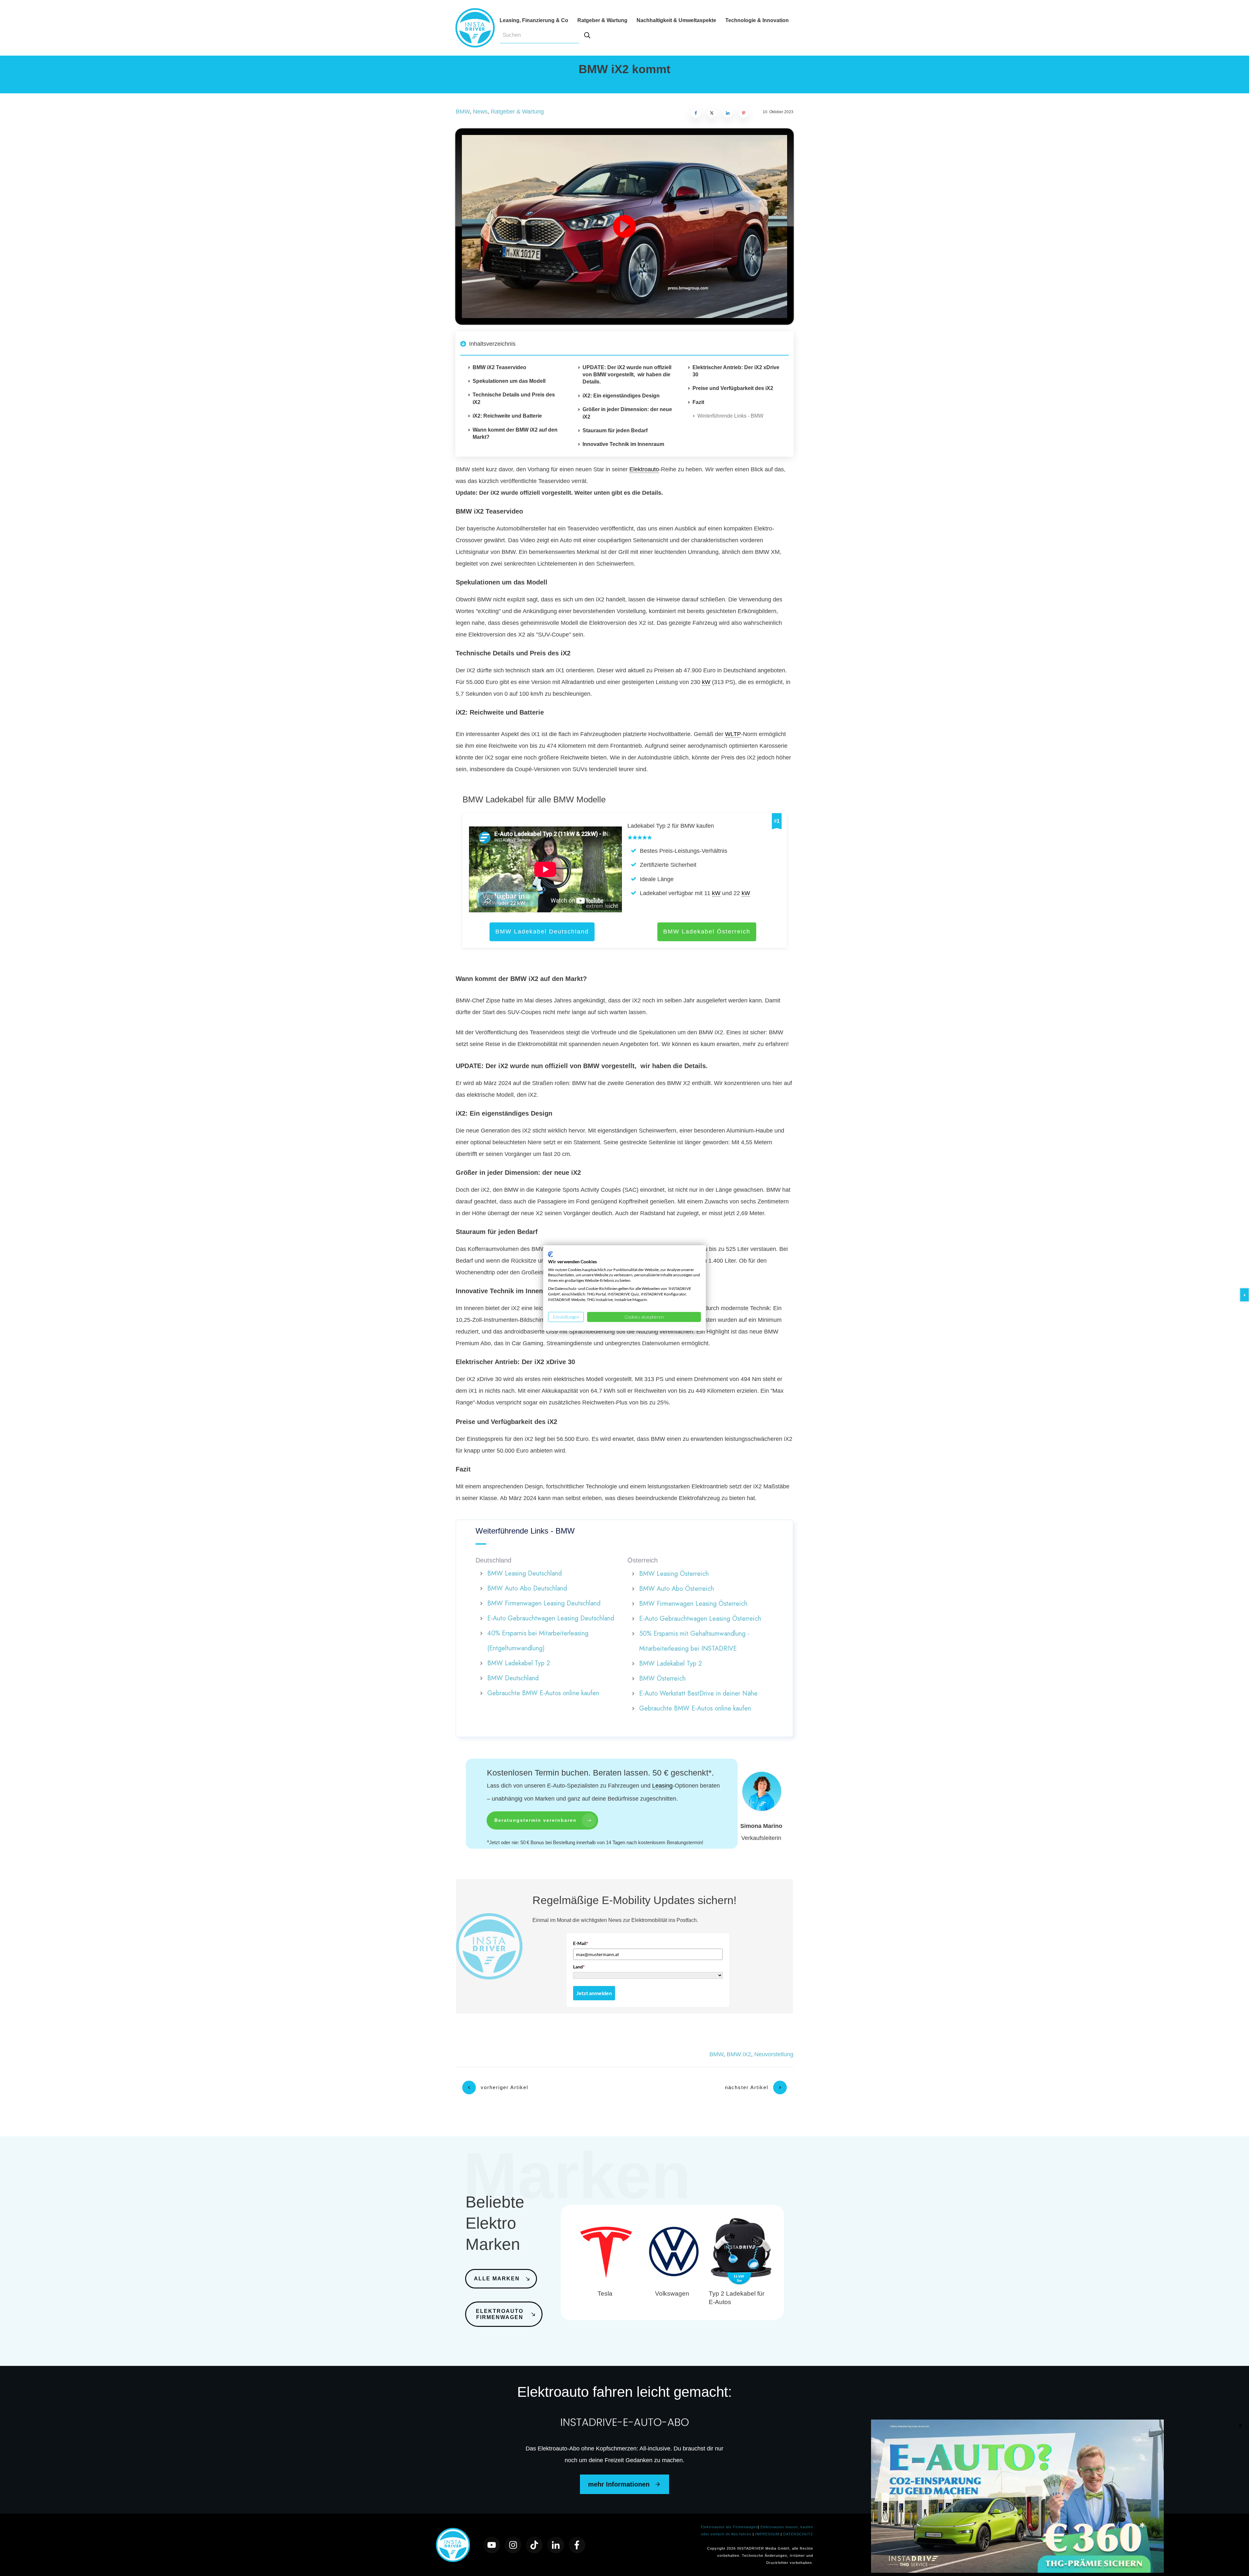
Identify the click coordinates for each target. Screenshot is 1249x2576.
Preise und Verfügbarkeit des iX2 (733, 388)
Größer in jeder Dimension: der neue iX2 (627, 413)
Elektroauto (644, 469)
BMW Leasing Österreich (674, 1574)
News (480, 112)
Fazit (698, 402)
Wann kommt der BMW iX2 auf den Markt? (515, 433)
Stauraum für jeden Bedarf (615, 430)
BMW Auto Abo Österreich (677, 1589)
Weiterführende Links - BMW (730, 416)
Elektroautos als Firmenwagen (729, 2527)
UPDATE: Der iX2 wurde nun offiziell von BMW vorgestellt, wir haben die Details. (627, 375)
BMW (463, 112)
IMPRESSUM (768, 2534)
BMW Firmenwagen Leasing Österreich (693, 1604)
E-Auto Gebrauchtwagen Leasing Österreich (700, 1619)
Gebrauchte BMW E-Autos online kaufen (543, 1693)
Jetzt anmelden (594, 1993)
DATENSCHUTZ (798, 2534)
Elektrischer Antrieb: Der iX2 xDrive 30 (736, 371)
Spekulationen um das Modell (509, 381)
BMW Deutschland (513, 1678)
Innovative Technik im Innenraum (623, 444)
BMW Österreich (662, 1678)
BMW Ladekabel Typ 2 (519, 1663)
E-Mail (581, 1943)
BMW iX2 (739, 2054)
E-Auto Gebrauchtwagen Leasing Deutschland (551, 1618)
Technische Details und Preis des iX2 (514, 398)
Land (579, 1967)
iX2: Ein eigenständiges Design (621, 396)
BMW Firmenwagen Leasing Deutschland (544, 1603)
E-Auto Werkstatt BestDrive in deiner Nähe (698, 1693)
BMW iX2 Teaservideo (499, 367)
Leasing (662, 1786)
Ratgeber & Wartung (517, 112)
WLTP (733, 734)
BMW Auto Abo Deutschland (527, 1588)
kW (706, 682)
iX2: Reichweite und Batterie (507, 416)
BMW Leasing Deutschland (524, 1573)
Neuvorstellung (774, 2054)
